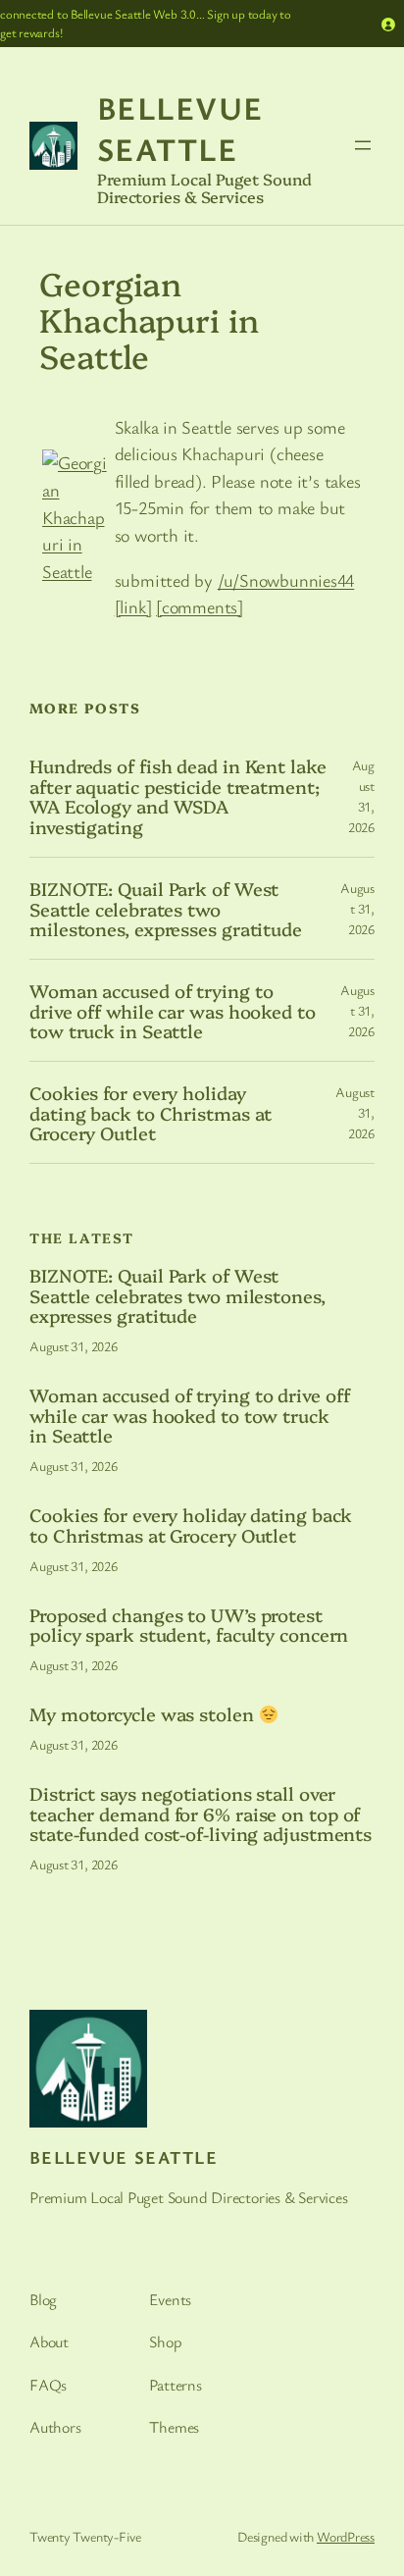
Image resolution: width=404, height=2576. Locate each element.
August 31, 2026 (357, 908)
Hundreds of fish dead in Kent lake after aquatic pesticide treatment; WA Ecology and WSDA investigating (178, 796)
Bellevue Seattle (180, 128)
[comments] (200, 606)
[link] (133, 606)
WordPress (346, 2536)
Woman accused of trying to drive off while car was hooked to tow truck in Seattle (173, 1011)
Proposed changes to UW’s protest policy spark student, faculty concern (189, 1625)
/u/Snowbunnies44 (286, 580)
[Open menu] (363, 145)
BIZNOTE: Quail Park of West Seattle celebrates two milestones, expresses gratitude (166, 909)
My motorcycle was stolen (144, 1714)
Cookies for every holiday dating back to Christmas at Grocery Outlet (151, 1113)
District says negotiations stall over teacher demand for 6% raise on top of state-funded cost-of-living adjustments (201, 1814)
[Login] (388, 24)
